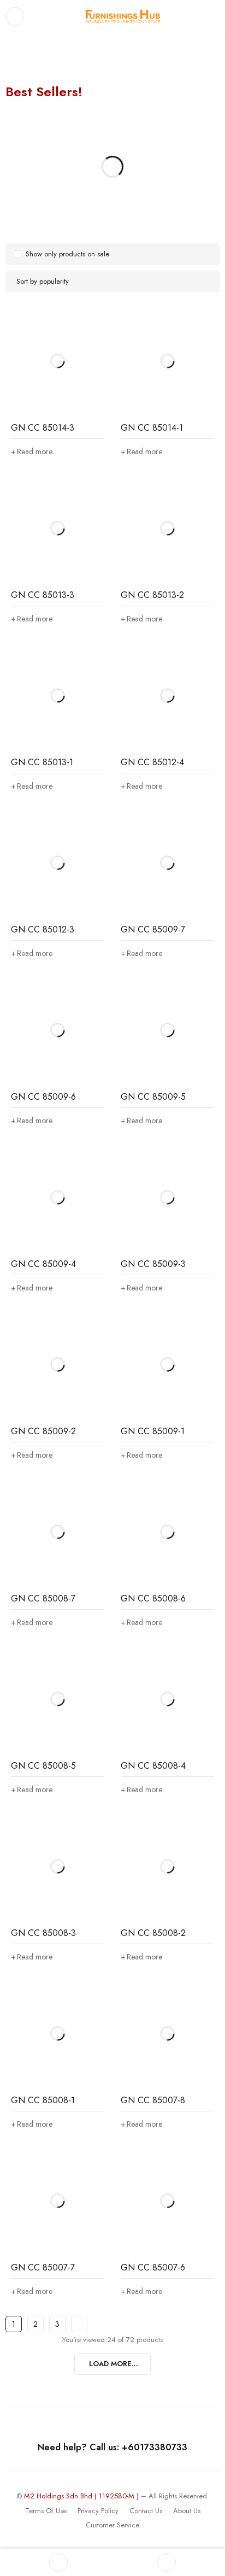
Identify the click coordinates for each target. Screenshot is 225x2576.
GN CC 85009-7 (153, 929)
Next (79, 2324)
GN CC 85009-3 (153, 1264)
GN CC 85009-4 (43, 1264)
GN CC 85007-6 (153, 2267)
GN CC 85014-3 (43, 428)
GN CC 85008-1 (43, 2100)
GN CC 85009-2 (43, 1431)
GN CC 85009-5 (153, 1097)
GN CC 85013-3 (43, 595)
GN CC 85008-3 (43, 1933)
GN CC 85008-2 (153, 1933)
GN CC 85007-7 (43, 2267)
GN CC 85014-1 (152, 428)
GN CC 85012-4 (152, 762)
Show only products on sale (67, 254)
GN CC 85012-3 (43, 929)
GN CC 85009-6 (43, 1097)
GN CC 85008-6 (153, 1598)
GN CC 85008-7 (43, 1598)
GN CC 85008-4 (153, 1766)
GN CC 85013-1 (42, 762)
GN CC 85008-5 (43, 1766)
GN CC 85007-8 (153, 2100)
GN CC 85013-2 (152, 595)
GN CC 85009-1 (153, 1431)
